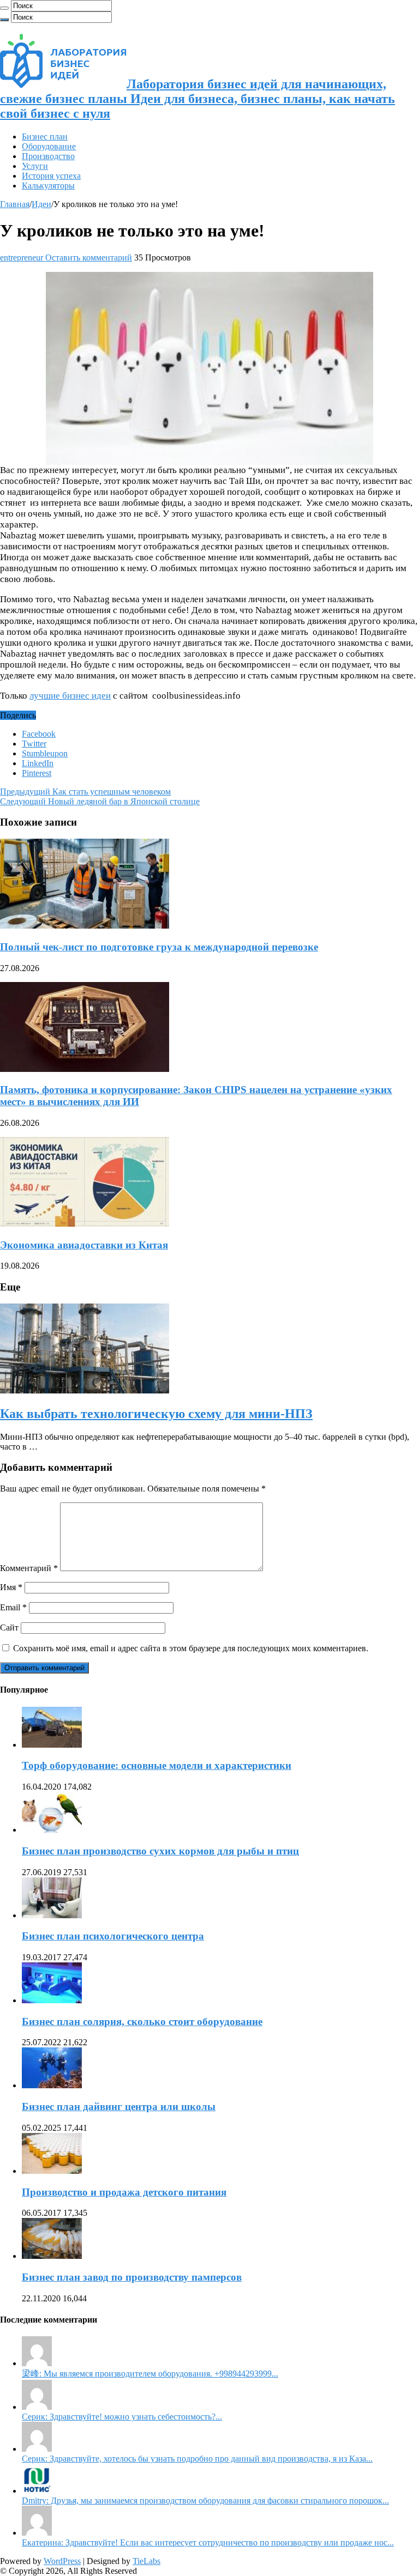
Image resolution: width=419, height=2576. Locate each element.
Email (13, 1607)
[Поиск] (4, 8)
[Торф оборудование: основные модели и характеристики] (52, 1745)
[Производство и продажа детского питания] (52, 2171)
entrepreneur (23, 257)
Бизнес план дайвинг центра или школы (119, 2107)
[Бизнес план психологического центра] (52, 1915)
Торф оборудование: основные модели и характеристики (157, 1765)
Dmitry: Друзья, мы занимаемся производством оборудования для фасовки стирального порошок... (205, 2501)
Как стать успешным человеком (85, 792)
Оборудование (49, 146)
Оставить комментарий (89, 257)
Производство (48, 156)
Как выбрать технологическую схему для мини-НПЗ (156, 1414)
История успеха (51, 176)
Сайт (9, 1628)
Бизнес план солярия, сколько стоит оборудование (142, 2022)
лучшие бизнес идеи (70, 696)
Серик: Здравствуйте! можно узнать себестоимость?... (122, 2417)
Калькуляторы (48, 186)
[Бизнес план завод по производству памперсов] (52, 2256)
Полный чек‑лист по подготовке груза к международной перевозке (159, 947)
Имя (11, 1587)
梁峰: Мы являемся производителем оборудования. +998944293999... (150, 2374)
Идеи (41, 204)
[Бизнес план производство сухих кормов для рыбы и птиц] (52, 1830)
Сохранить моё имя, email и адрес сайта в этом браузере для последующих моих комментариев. (191, 1648)
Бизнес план (45, 137)
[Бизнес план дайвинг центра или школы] (52, 2085)
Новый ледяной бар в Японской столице (100, 801)
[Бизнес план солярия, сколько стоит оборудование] (52, 2000)
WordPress (62, 2561)
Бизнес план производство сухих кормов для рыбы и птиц (160, 1851)
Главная (15, 204)
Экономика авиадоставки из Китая (84, 1245)
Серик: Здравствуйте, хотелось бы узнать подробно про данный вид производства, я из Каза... (197, 2459)
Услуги (35, 166)
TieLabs (146, 2561)
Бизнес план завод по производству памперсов (132, 2277)
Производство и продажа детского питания (124, 2192)
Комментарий (29, 1568)
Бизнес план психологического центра (113, 1936)
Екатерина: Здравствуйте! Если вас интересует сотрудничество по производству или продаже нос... (208, 2542)
